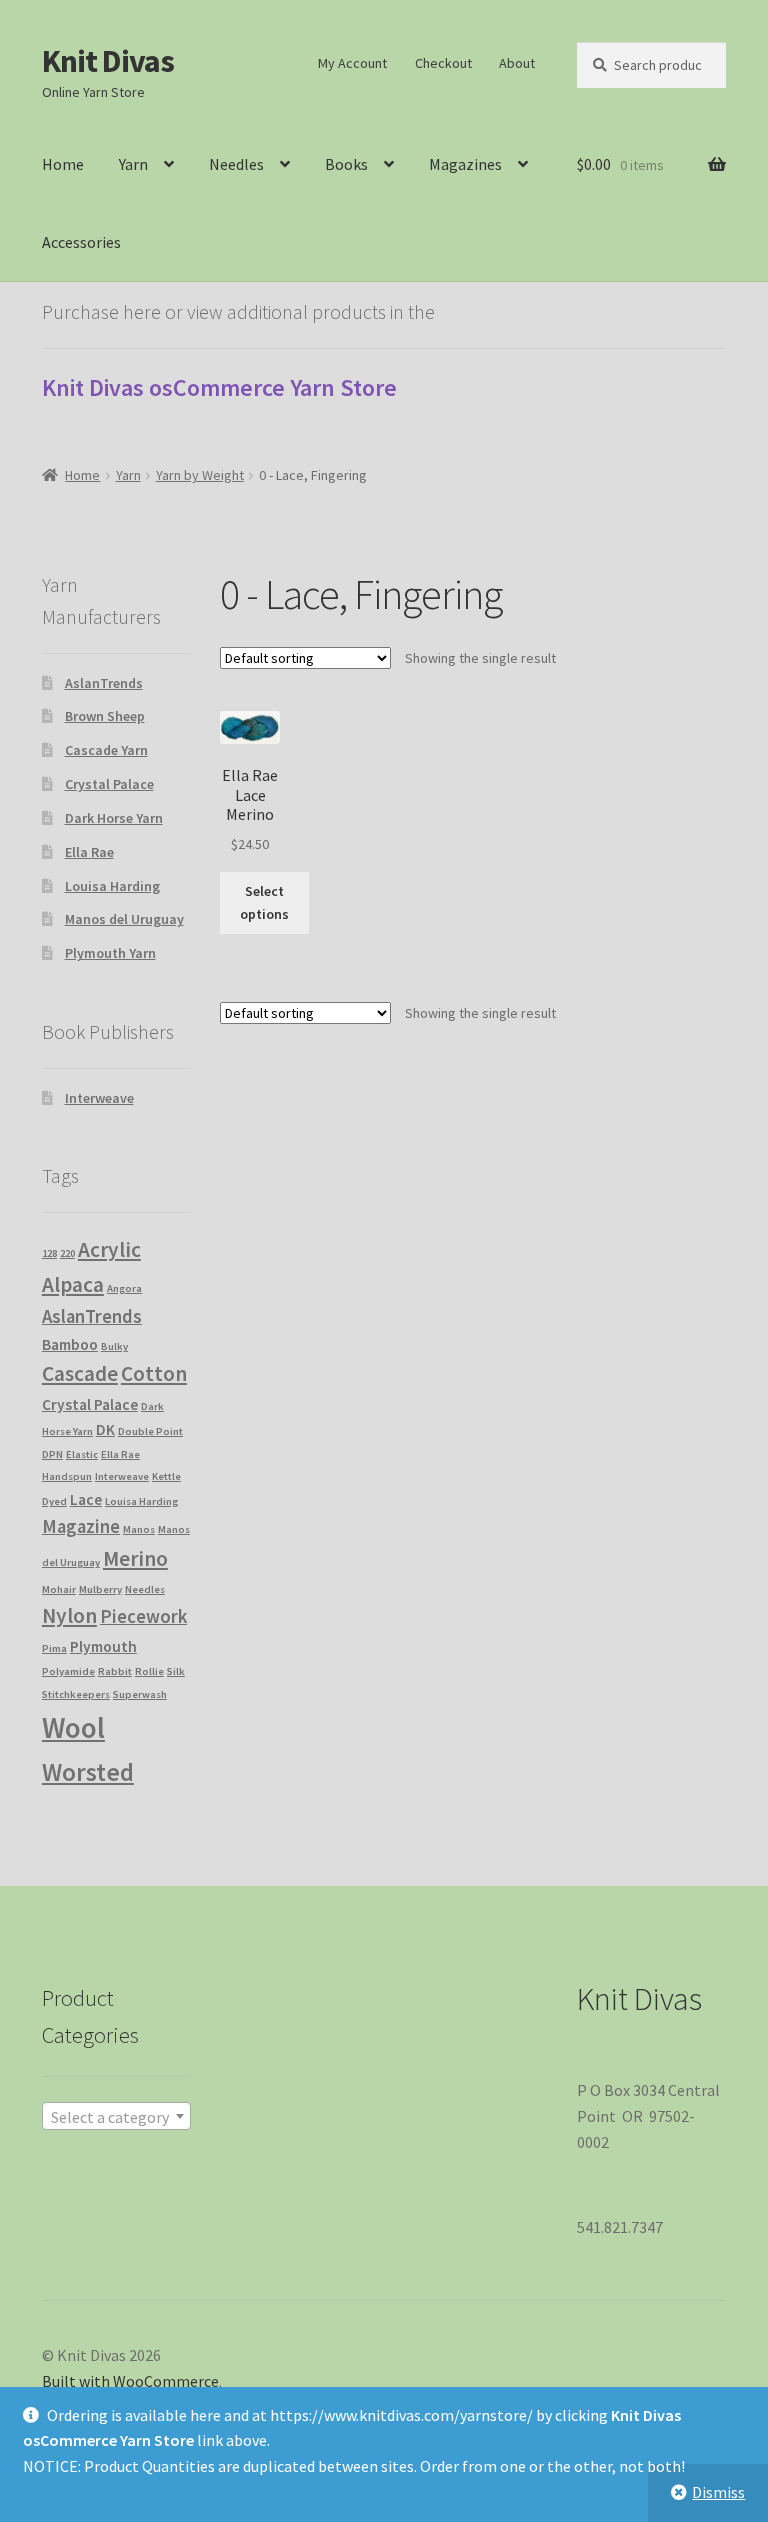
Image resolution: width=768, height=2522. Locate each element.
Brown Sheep (105, 716)
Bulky (114, 1346)
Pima (54, 1648)
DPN (52, 1454)
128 (49, 1253)
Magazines (465, 164)
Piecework (143, 1616)
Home (63, 164)
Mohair (59, 1589)
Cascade (80, 1373)
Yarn (133, 164)
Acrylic (109, 1249)
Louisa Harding (112, 886)
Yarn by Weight (200, 475)
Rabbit (115, 1671)
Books (346, 164)
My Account (352, 63)
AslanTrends (104, 683)
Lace (86, 1499)
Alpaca (73, 1284)
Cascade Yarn (106, 750)
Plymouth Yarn (110, 953)
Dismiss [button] (718, 2492)
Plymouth (103, 1646)
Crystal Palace (109, 784)
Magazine (81, 1526)
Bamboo (70, 1344)
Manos (139, 1529)
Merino (135, 1558)
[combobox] (116, 2116)
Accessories (81, 242)
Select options (264, 902)
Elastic (82, 1454)
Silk (176, 1671)
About (517, 63)
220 (67, 1253)
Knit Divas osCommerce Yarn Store (219, 387)
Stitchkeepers (76, 1694)
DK (105, 1429)
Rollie (149, 1671)
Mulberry (100, 1589)
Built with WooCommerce (130, 2381)
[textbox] (116, 2117)
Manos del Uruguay (124, 919)
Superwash (140, 1694)
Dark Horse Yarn (114, 818)
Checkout (443, 63)
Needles (236, 164)
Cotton (154, 1373)
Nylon (69, 1615)
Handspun (67, 1476)
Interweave (99, 1098)
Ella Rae (89, 852)
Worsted (88, 1772)
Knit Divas (108, 61)
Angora (124, 1288)
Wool (73, 1727)
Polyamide (68, 1671)
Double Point (150, 1431)
